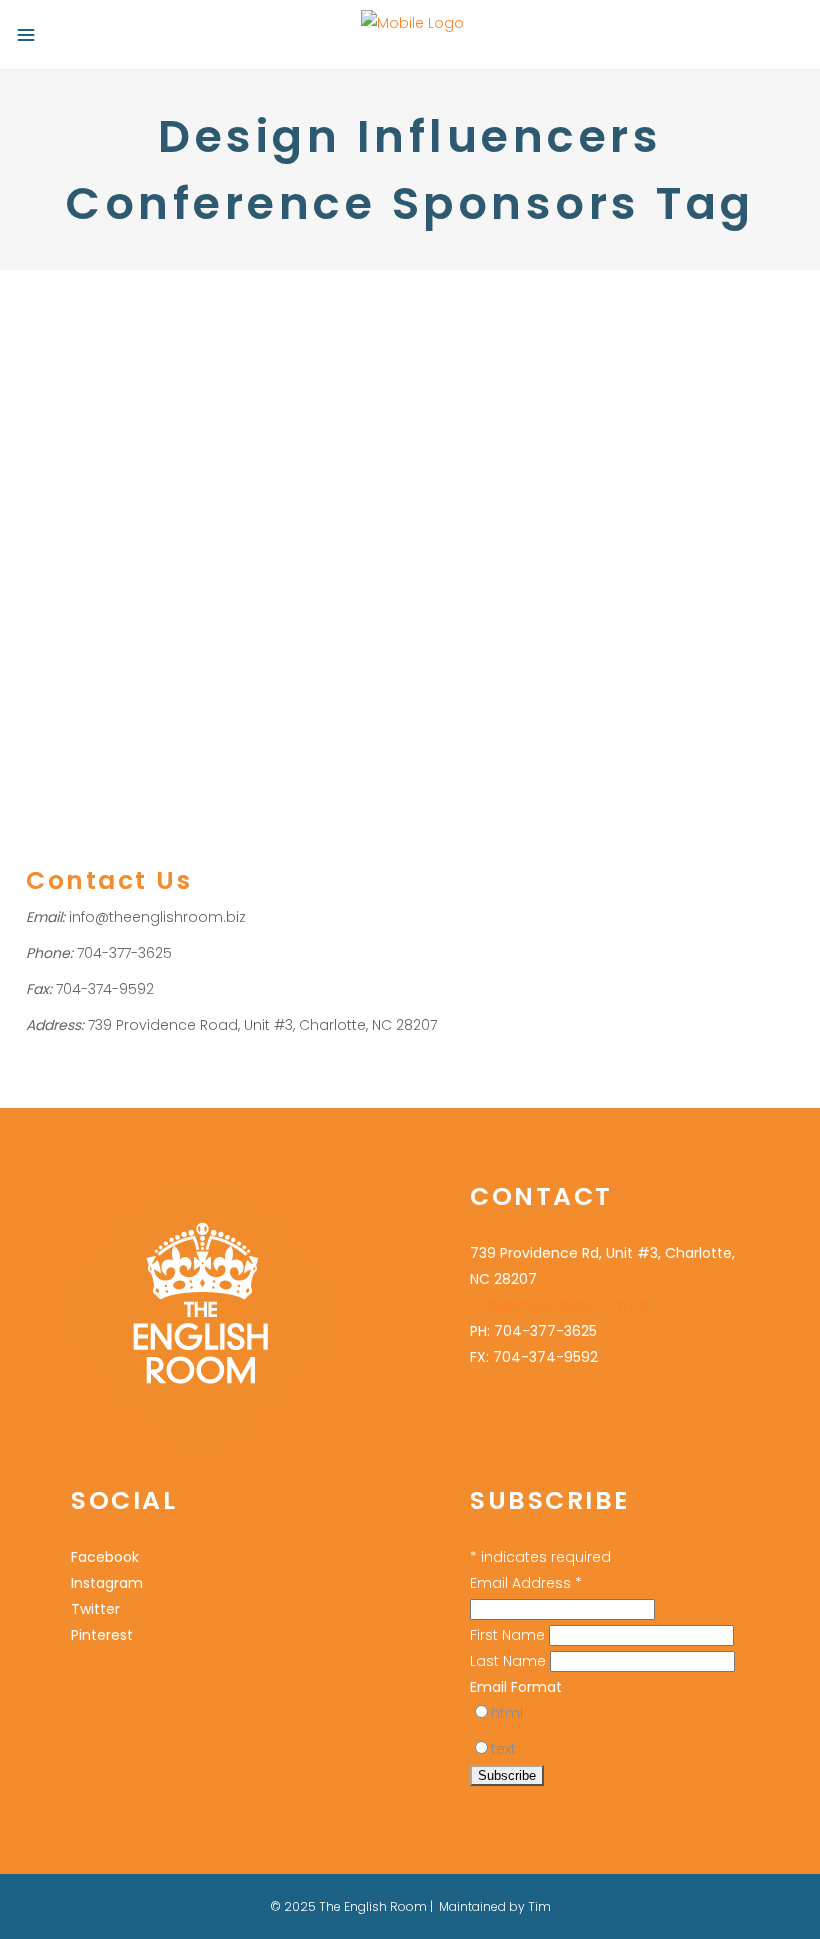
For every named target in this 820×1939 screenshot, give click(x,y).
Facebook (105, 1557)
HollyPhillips (295, 456)
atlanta (186, 482)
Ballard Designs (266, 482)
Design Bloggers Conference (122, 456)
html (507, 1713)
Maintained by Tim (495, 1906)
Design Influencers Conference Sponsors (161, 560)
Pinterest (102, 1635)
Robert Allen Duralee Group (202, 586)
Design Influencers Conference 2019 (230, 534)
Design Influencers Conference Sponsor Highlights (157, 391)
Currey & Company (147, 508)
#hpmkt (51, 482)
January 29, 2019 (76, 322)
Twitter (95, 1609)
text (503, 1749)
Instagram (107, 1583)
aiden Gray (120, 482)
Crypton (52, 508)
